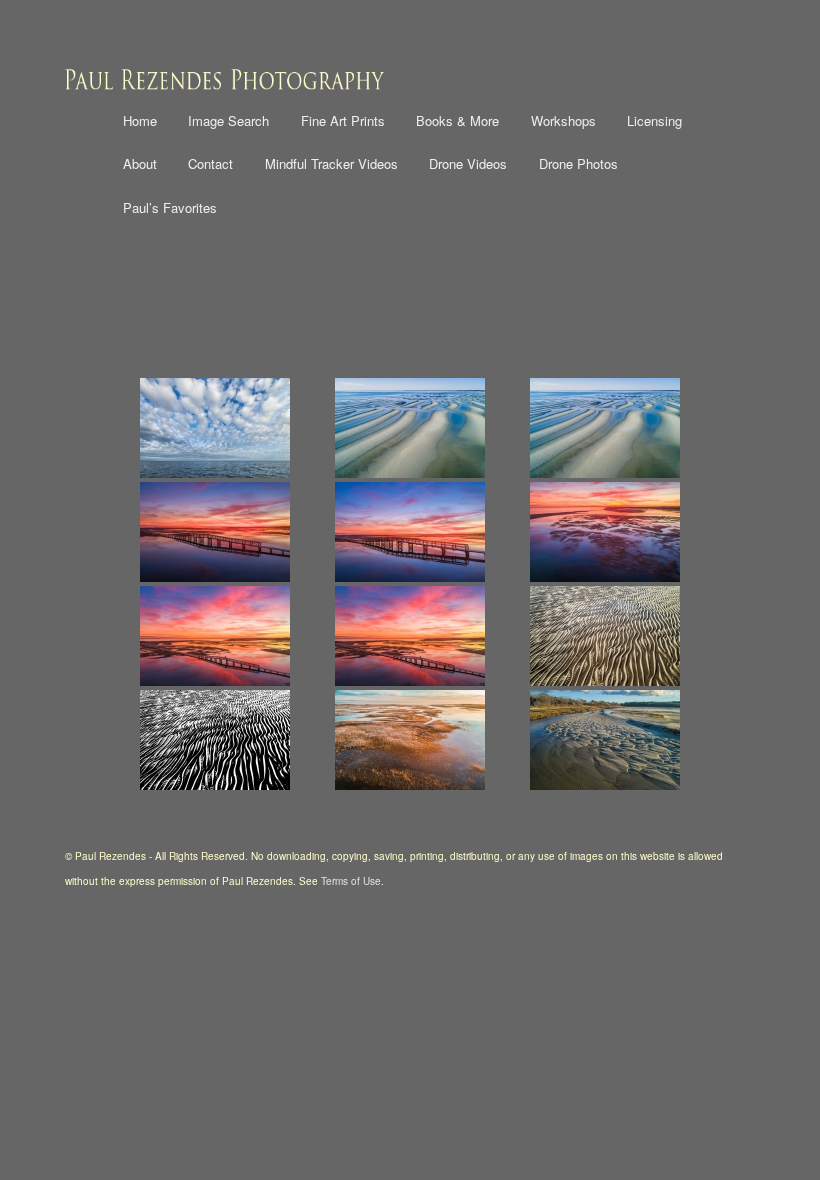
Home (140, 120)
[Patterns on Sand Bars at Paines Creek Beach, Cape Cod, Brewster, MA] (605, 636)
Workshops (563, 120)
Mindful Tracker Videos (331, 163)
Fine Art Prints (343, 120)
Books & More (457, 120)
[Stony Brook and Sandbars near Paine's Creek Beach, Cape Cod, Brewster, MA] (605, 740)
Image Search (228, 120)
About (140, 163)
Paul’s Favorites (170, 207)
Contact (210, 163)
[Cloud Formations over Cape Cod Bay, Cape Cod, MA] (214, 428)
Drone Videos (468, 163)
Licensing (654, 120)
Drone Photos (578, 163)
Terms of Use (351, 881)
